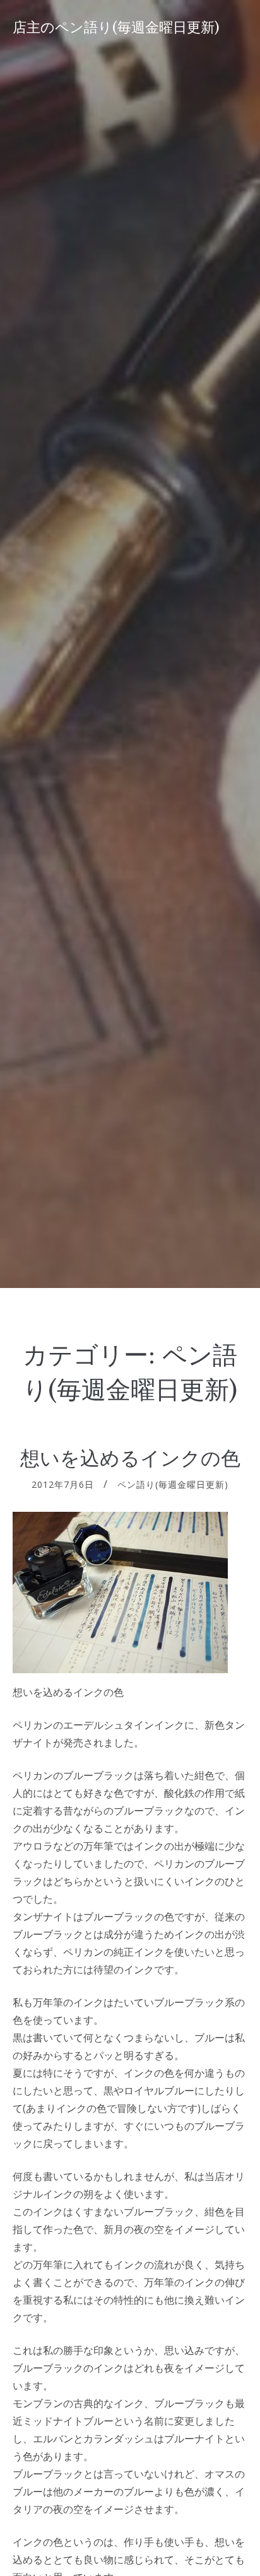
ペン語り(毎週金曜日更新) (173, 1484)
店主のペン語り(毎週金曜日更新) (116, 27)
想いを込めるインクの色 (130, 1458)
